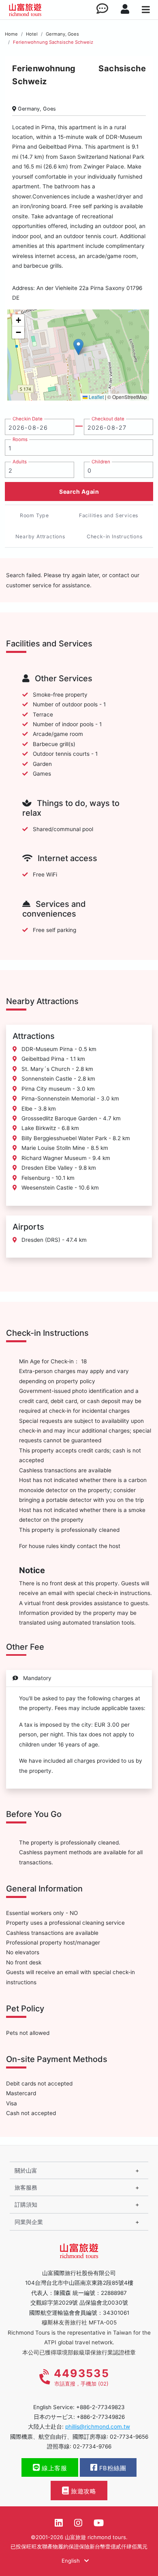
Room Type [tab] (34, 515)
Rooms (20, 439)
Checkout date (108, 419)
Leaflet (96, 397)
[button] (78, 347)
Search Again (79, 492)
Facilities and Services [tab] (109, 515)
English (72, 2561)
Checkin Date (28, 419)
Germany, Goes (62, 34)
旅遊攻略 (83, 2491)
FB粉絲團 (112, 2468)
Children (101, 462)
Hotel (32, 34)
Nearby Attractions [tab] (40, 536)
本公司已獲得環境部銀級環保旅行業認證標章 (79, 2352)
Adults (20, 462)
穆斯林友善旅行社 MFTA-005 (79, 2322)
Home (11, 34)
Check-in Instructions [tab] (115, 536)
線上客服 (54, 2468)
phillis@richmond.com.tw (98, 2427)
